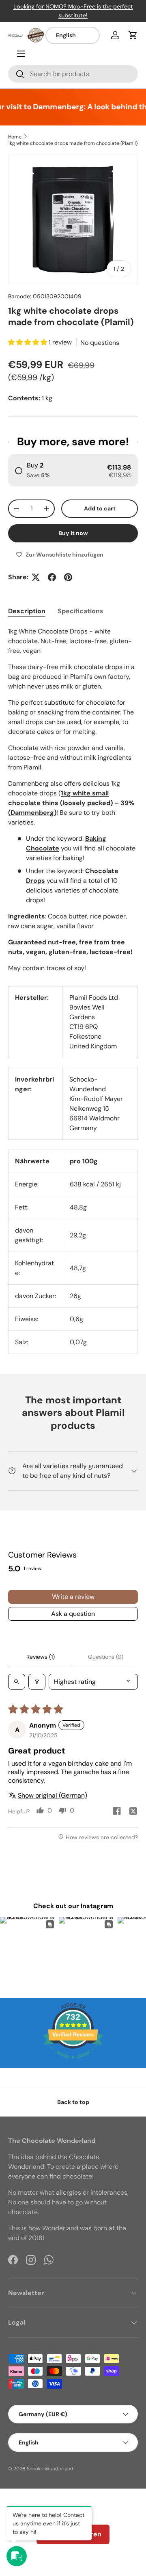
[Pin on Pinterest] (68, 577)
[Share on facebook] (117, 1812)
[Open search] (17, 1682)
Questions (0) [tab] (106, 1657)
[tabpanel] (73, 800)
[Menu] (21, 54)
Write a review (73, 1597)
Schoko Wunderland (50, 2469)
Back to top (73, 2102)
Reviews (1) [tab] (41, 1657)
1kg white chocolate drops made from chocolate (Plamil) (73, 143)
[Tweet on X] (36, 577)
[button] (133, 35)
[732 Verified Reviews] (73, 2063)
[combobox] (73, 74)
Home (15, 137)
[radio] (73, 470)
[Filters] (37, 1682)
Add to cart (100, 508)
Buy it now (73, 533)
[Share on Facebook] (52, 577)
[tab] (27, 611)
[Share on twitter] (133, 1812)
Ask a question (73, 1614)
